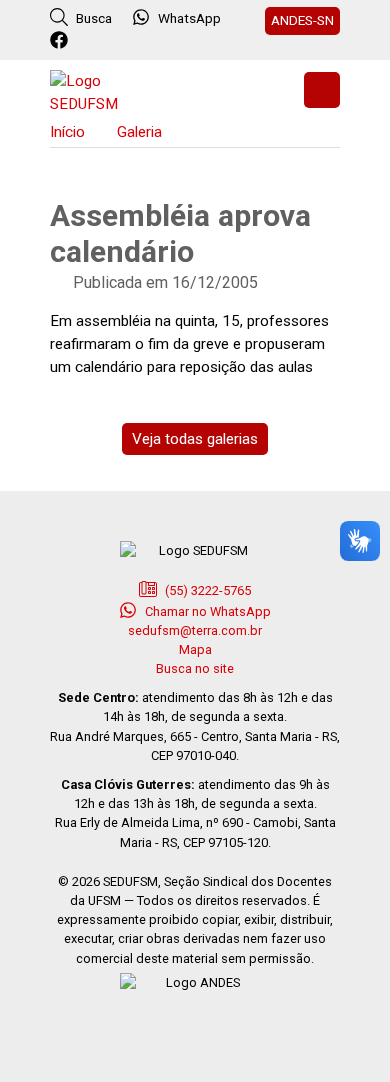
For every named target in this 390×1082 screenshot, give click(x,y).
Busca (92, 18)
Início (67, 132)
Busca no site (195, 668)
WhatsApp (189, 18)
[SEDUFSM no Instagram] (115, 41)
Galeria (139, 132)
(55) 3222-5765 (206, 590)
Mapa (195, 649)
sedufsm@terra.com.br (195, 630)
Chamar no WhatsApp (206, 611)
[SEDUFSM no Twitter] (88, 41)
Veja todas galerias (195, 439)
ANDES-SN (302, 20)
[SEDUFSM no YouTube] (142, 41)
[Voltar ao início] (100, 90)
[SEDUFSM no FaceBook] (61, 41)
